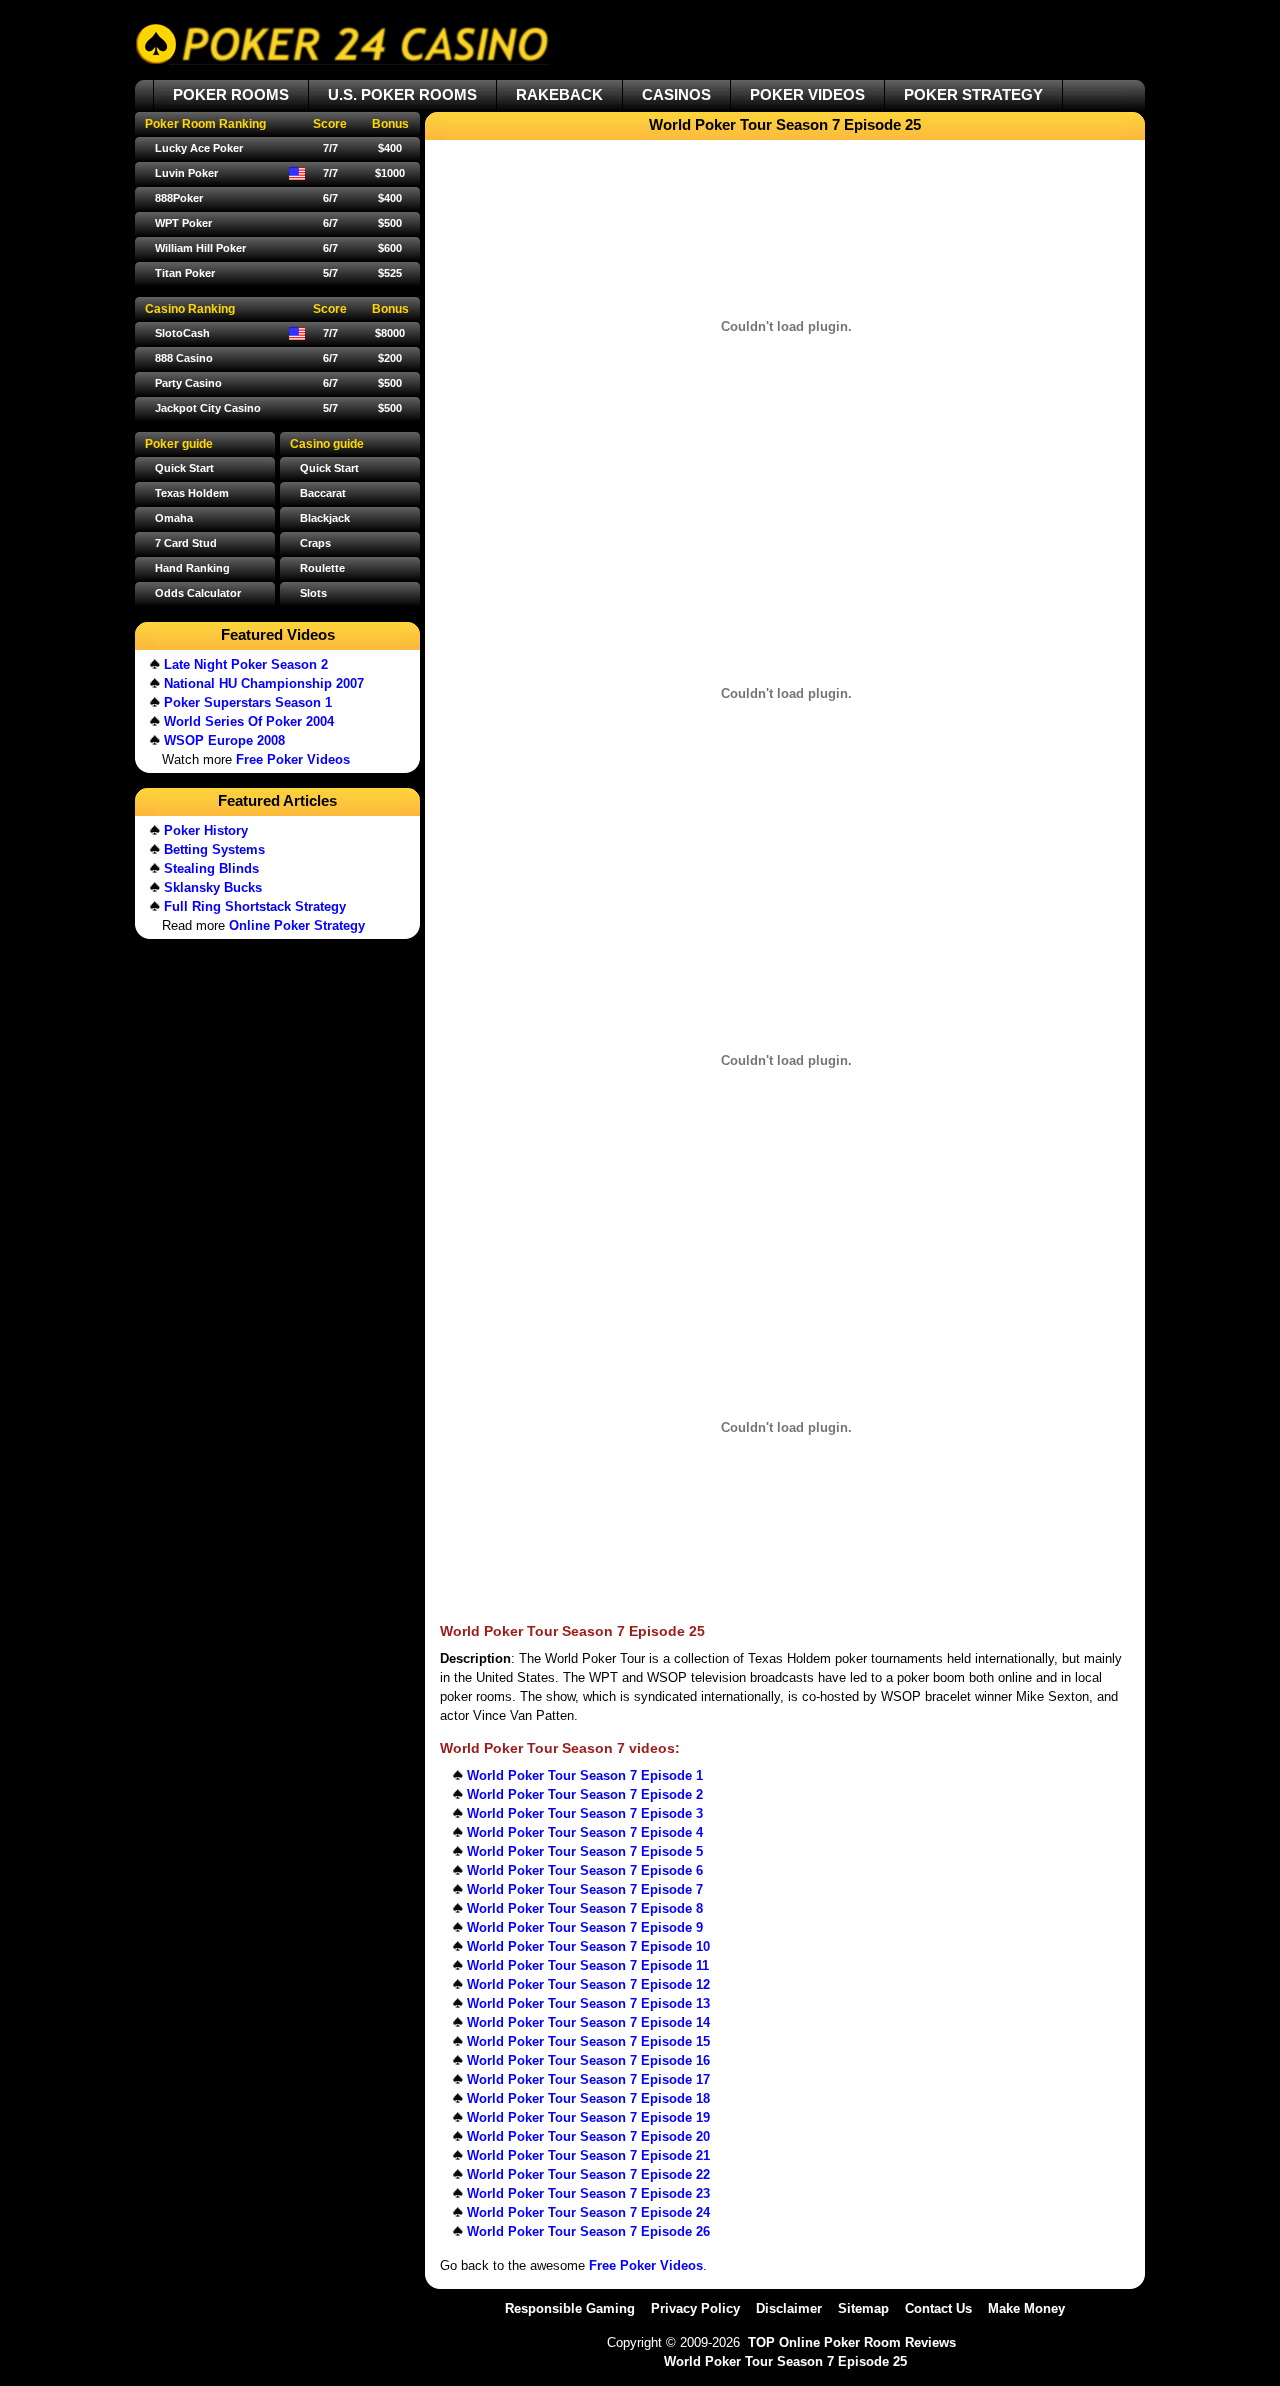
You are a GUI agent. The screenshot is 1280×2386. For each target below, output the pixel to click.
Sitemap (863, 2308)
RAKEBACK (559, 94)
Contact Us (938, 2308)
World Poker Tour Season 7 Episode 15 (588, 2041)
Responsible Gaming (570, 2308)
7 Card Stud (186, 543)
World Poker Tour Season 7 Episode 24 (588, 2212)
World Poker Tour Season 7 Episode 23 (588, 2193)
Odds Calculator (198, 593)
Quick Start (329, 468)
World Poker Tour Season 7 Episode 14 (588, 2022)
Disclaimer (789, 2308)
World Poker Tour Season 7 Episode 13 (588, 2003)
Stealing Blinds (211, 868)
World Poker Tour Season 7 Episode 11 (588, 1965)
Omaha (174, 518)
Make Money (1026, 2308)
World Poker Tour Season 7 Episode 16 (588, 2060)
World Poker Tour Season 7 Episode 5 (585, 1851)
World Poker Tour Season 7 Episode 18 (588, 2098)
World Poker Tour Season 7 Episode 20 (588, 2136)
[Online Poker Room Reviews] (342, 44)
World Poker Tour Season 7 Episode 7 (585, 1889)
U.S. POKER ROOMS (402, 94)
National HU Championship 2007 (264, 683)
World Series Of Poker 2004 (249, 721)
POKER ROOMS (231, 94)
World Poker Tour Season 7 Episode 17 (588, 2079)
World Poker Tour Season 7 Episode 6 (585, 1870)
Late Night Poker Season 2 (246, 664)
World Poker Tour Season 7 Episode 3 (585, 1813)
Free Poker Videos (646, 2265)
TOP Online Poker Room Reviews (852, 2342)
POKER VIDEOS (807, 94)
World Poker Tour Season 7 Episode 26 (588, 2231)
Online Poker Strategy (297, 925)
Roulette (322, 568)
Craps (315, 543)
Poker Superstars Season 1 (248, 702)
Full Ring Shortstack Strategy (255, 906)
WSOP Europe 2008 (224, 740)
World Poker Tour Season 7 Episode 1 (585, 1775)
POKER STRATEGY (973, 94)
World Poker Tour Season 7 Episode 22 (588, 2174)
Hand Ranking (192, 568)
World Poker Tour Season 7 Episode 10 (588, 1946)
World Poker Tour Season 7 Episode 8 (585, 1908)
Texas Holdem (192, 493)
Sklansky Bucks (213, 887)
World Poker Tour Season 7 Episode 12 (588, 1984)
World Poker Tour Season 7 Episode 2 (585, 1794)
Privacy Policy (695, 2308)
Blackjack (325, 518)
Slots (313, 593)
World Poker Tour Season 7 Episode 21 (588, 2155)
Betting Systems (214, 849)
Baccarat (323, 493)
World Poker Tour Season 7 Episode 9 (585, 1927)
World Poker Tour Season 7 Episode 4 (585, 1832)
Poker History (206, 830)
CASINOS (676, 94)
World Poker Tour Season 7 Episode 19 (588, 2117)
